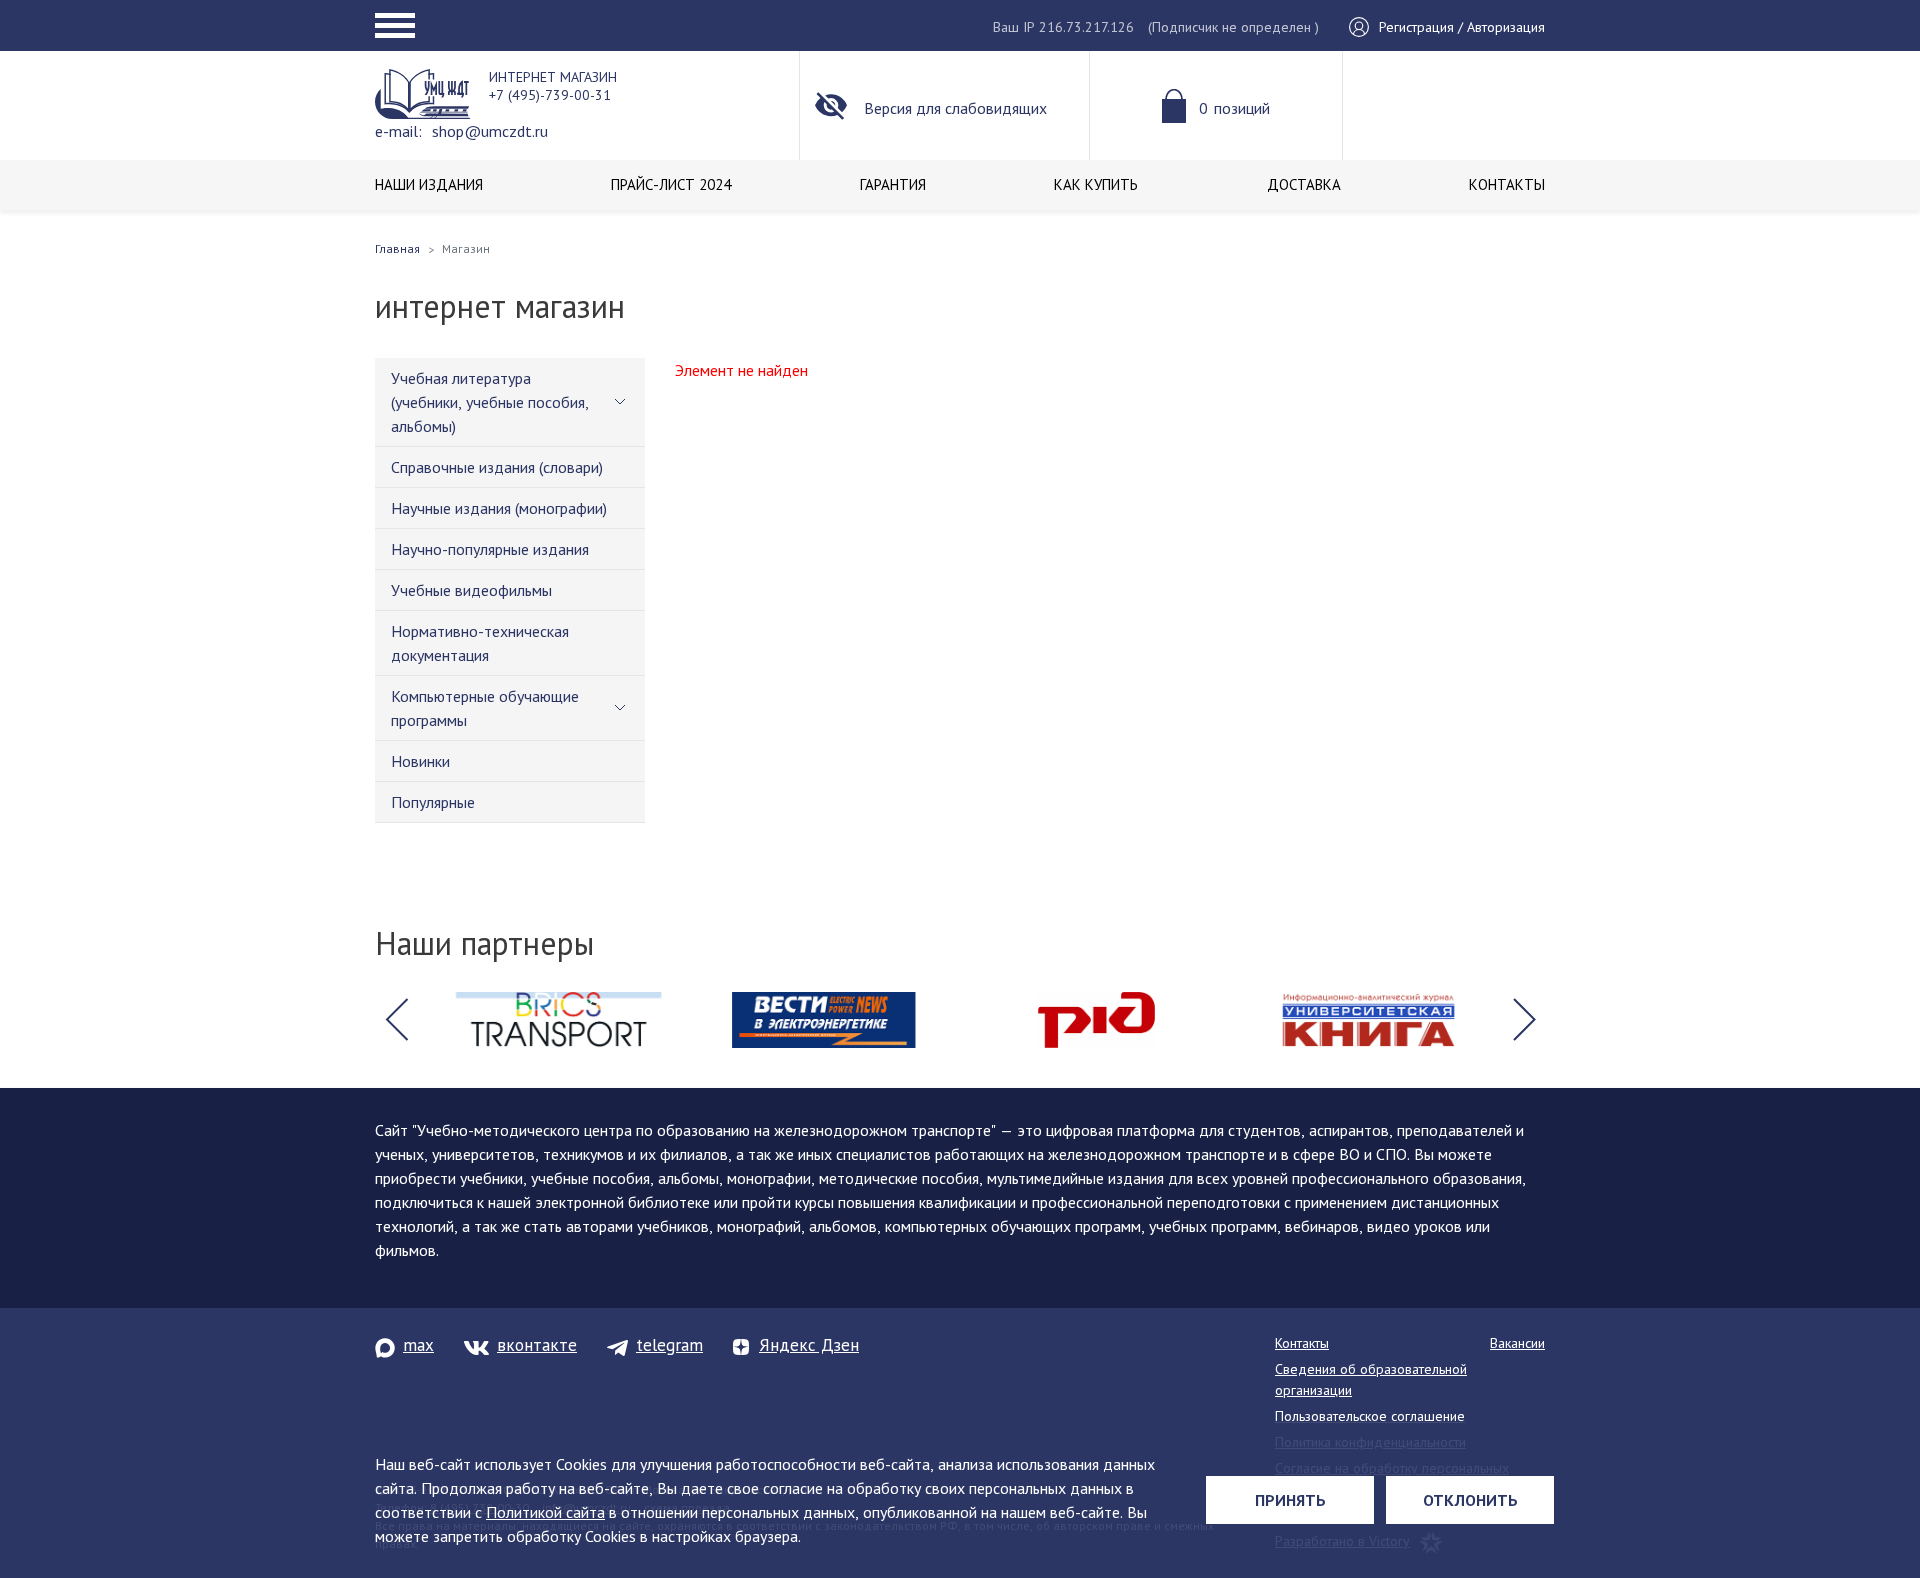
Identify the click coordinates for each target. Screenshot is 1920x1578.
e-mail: (398, 131)
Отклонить (1470, 1500)
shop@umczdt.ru (490, 131)
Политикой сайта (545, 1512)
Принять (1290, 1500)
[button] (396, 1020)
